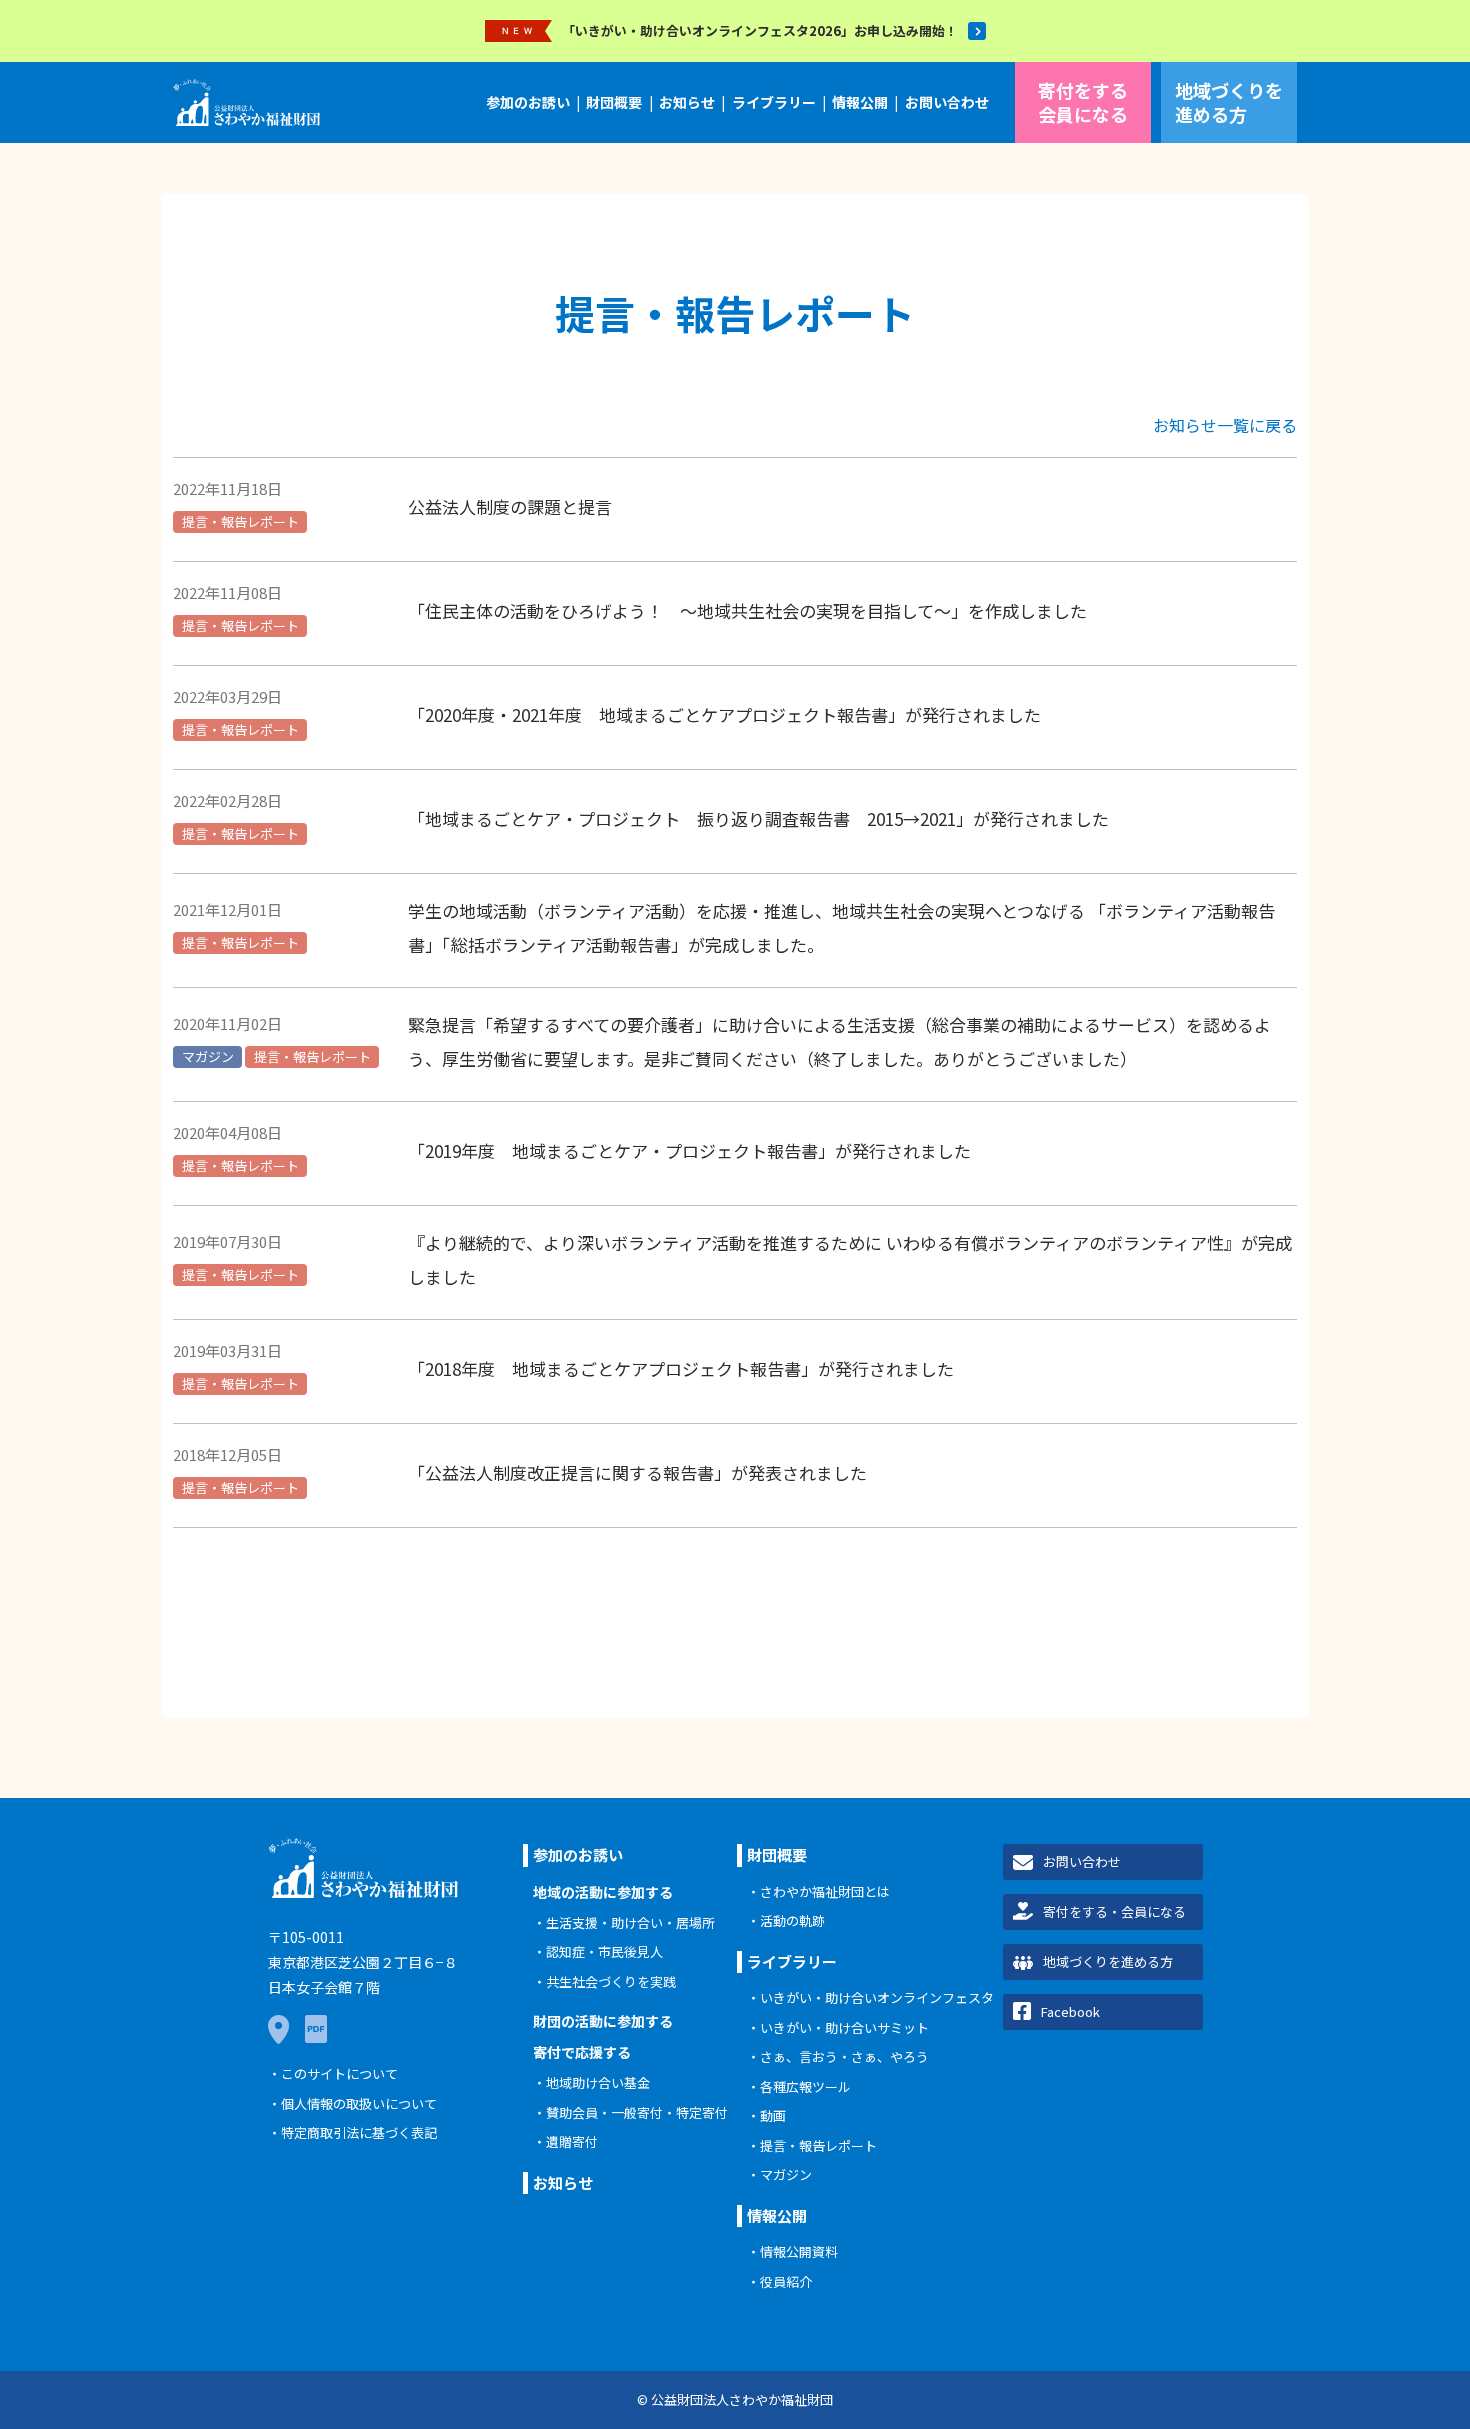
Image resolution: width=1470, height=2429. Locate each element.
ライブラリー (774, 102)
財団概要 (614, 102)
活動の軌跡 (792, 1920)
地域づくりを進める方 (1229, 101)
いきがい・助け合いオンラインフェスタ (877, 1997)
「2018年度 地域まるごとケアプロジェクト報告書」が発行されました (681, 1368)
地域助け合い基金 (598, 2082)
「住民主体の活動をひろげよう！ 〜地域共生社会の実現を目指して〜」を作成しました (747, 610)
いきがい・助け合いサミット (844, 2027)
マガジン (208, 1056)
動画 (773, 2115)
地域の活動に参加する (603, 1892)
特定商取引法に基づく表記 (359, 2132)
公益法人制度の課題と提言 (510, 506)
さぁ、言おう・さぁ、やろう (844, 2056)
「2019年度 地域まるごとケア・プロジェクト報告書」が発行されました (689, 1150)
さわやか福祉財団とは (825, 1891)
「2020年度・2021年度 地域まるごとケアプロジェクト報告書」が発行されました (724, 714)
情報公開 (860, 102)
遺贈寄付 (572, 2141)
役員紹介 (786, 2281)
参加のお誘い (528, 102)
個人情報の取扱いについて (359, 2103)
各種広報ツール (805, 2086)
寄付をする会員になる (1083, 101)
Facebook (1070, 2011)
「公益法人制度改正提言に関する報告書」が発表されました (637, 1472)
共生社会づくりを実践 (611, 1981)
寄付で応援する (582, 2052)
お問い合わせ (947, 102)
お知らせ (687, 102)
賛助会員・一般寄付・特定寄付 (637, 2112)
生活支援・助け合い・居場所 (630, 1922)
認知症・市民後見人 (604, 1951)
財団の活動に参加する (603, 2021)
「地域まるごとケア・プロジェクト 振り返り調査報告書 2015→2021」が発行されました (758, 818)
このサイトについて (339, 2073)
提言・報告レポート (240, 521)
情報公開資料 (799, 2251)
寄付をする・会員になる (1114, 1911)
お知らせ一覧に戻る (1225, 425)
